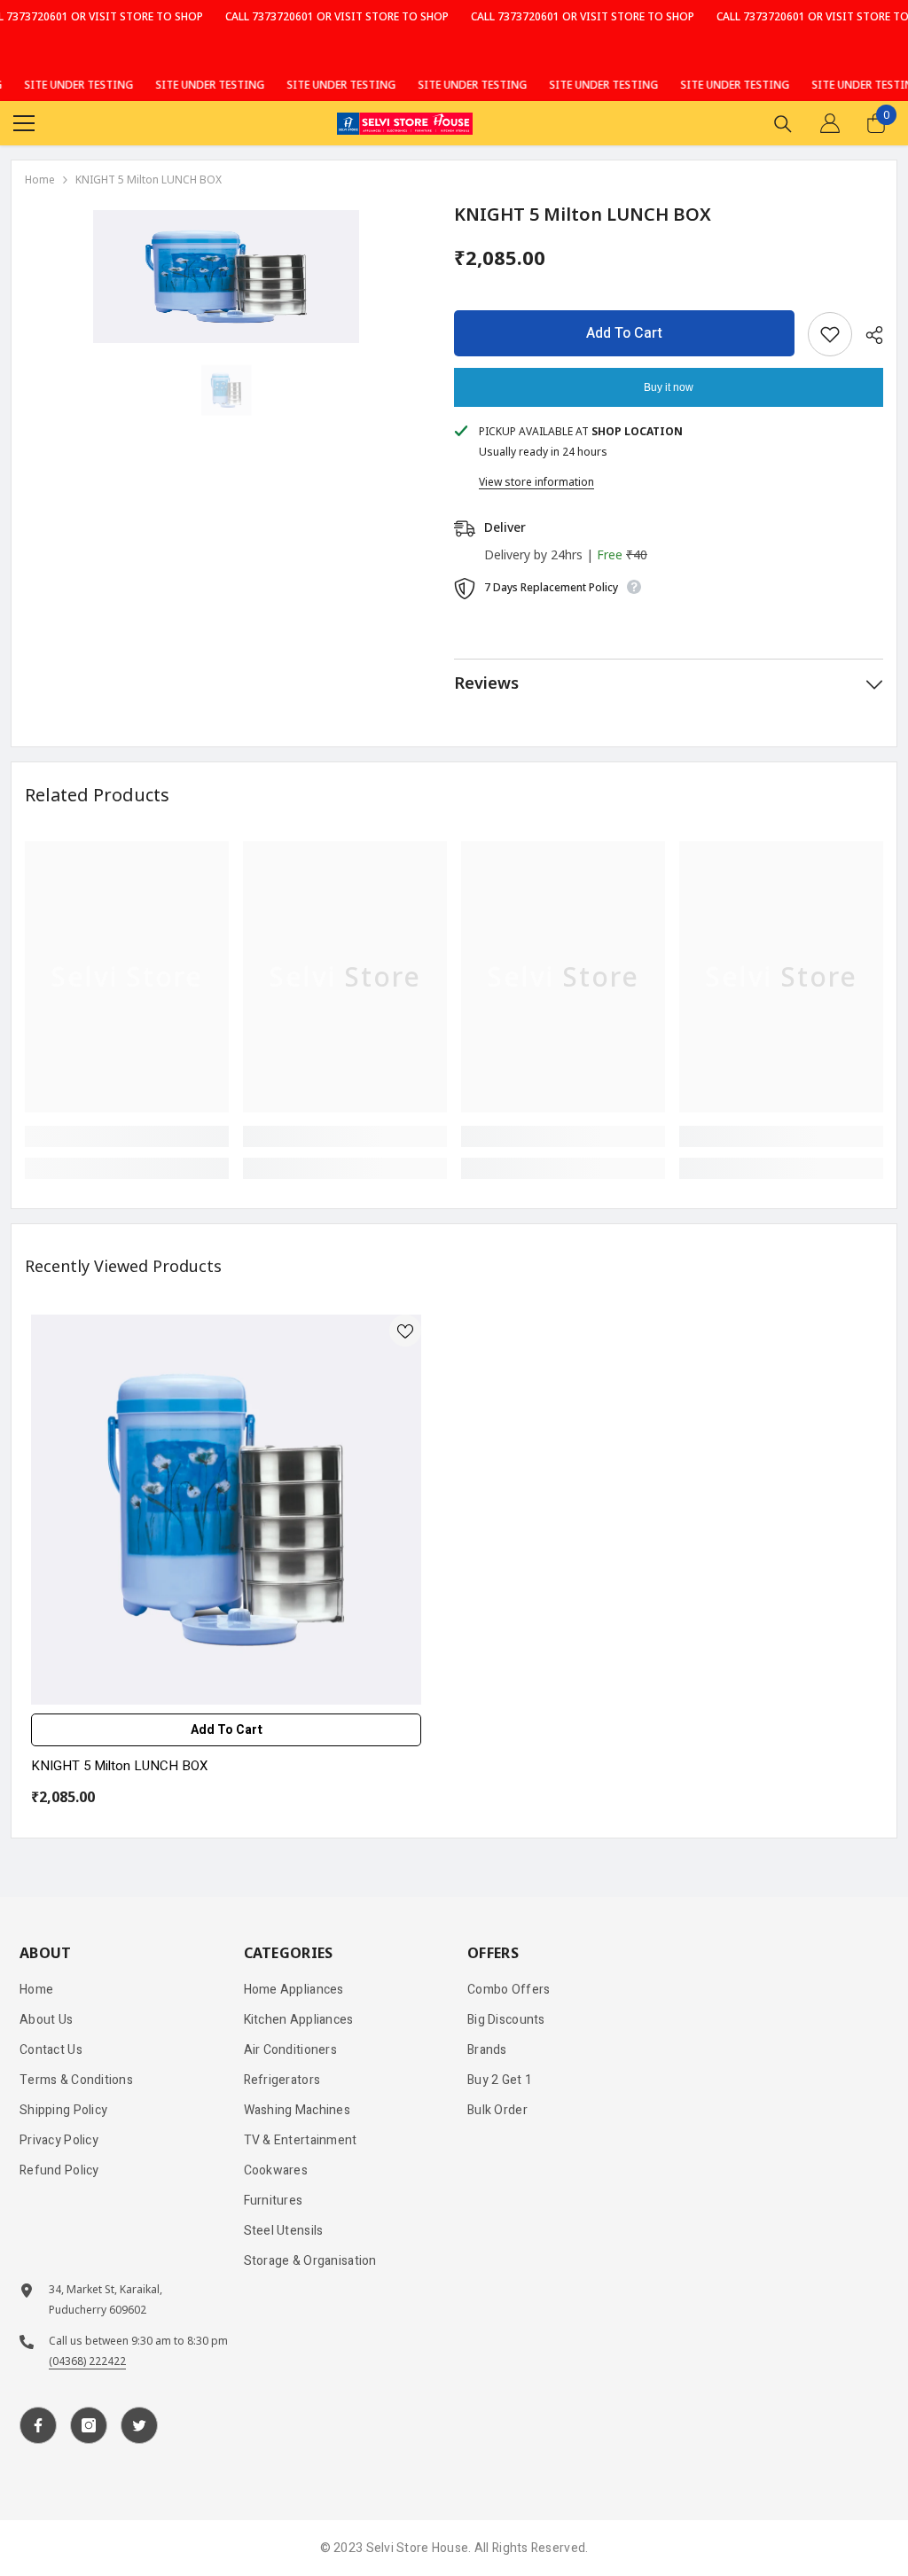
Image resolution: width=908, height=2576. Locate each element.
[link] (127, 1136)
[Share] (868, 335)
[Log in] (830, 123)
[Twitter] (139, 2425)
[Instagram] (89, 2425)
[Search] (783, 124)
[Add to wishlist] (830, 334)
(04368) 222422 (87, 2361)
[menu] (24, 123)
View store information (536, 482)
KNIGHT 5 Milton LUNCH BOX (119, 1766)
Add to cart (624, 333)
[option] (226, 277)
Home (40, 180)
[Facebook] (38, 2425)
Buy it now (669, 387)
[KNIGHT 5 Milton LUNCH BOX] (226, 1510)
